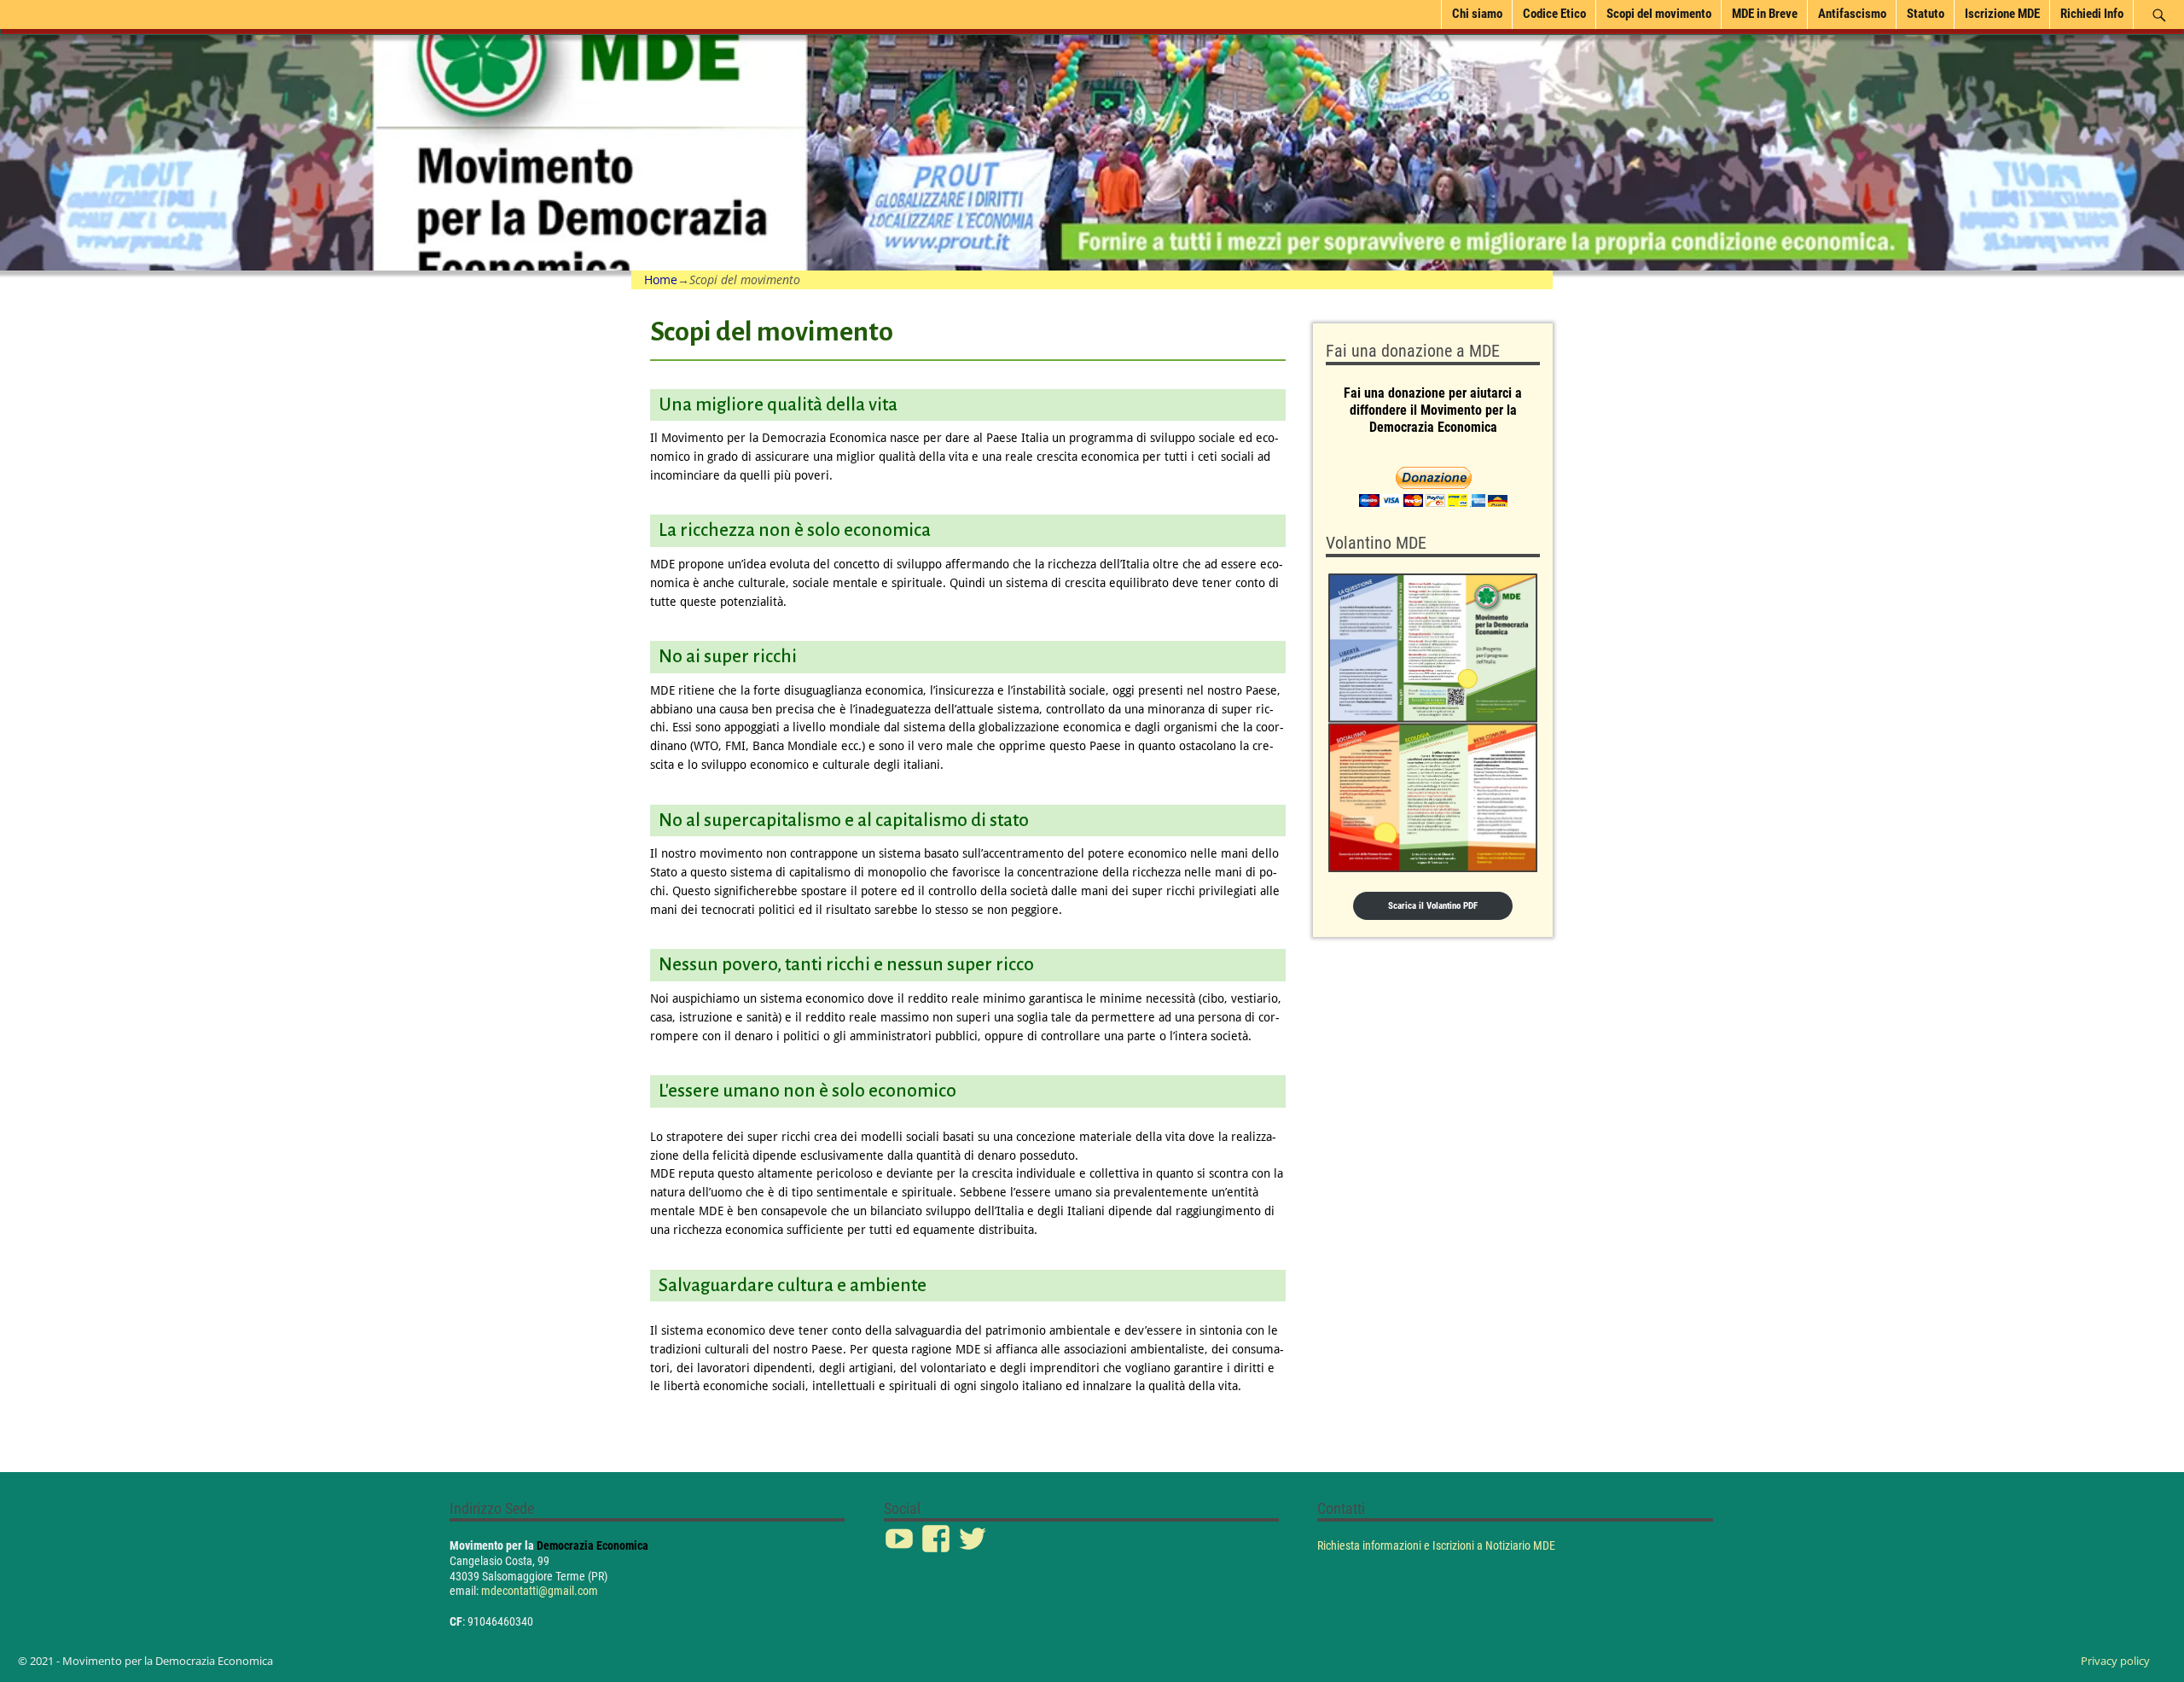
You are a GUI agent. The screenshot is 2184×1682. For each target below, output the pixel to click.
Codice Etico (1554, 14)
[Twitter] (974, 1530)
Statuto (1926, 14)
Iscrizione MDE (2002, 14)
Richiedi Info (2092, 14)
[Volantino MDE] (1433, 723)
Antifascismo (1852, 14)
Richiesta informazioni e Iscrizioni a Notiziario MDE (1436, 1545)
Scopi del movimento (1659, 14)
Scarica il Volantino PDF (1433, 906)
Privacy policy (2115, 1661)
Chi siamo (1477, 14)
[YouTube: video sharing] (901, 1530)
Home (661, 279)
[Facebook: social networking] (938, 1530)
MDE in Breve (1765, 14)
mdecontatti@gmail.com (540, 1591)
